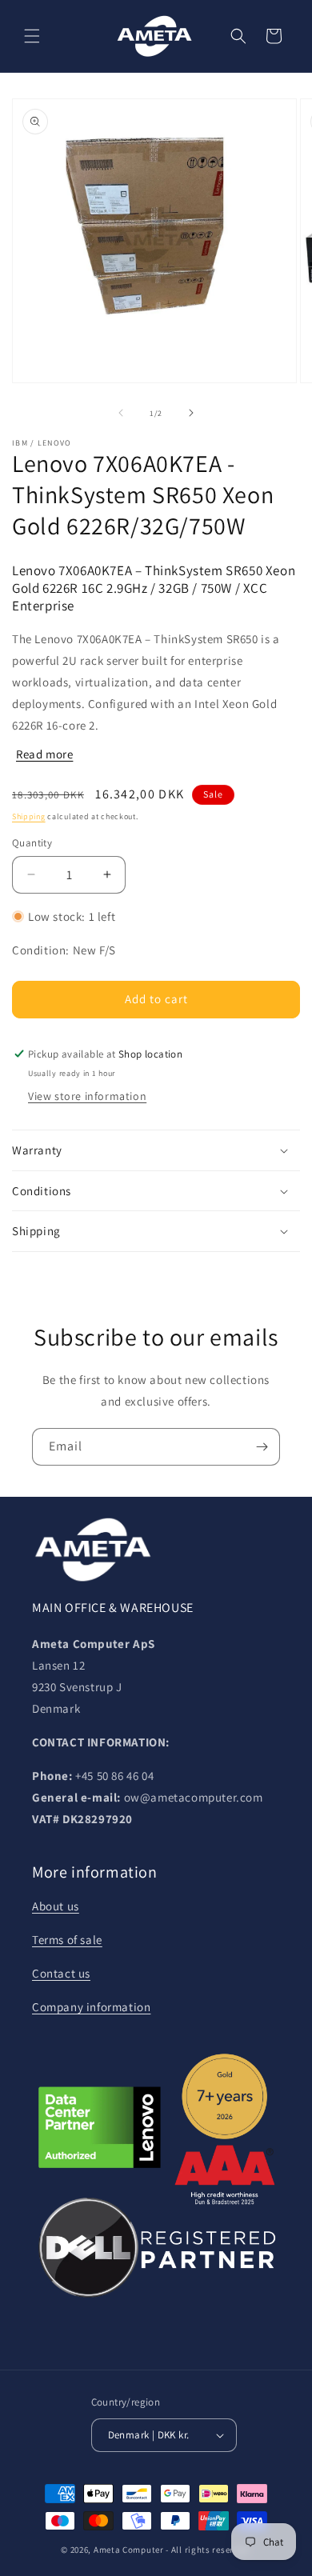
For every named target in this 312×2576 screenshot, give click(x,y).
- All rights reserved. (208, 2550)
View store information (87, 1096)
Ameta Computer (129, 2550)
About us (56, 1906)
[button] (32, 36)
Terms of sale (67, 1940)
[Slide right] (191, 413)
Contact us (61, 1973)
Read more (44, 754)
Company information (91, 2007)
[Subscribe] (262, 1447)
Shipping (29, 816)
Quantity (32, 843)
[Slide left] (121, 413)
